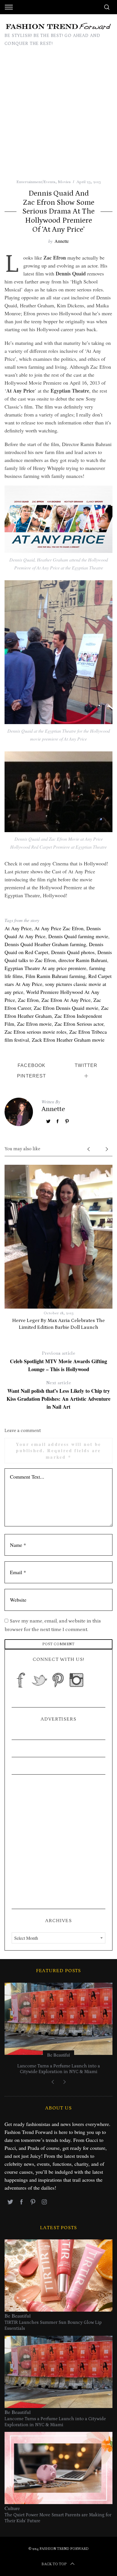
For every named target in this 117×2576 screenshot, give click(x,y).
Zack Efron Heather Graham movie (68, 1040)
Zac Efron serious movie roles (35, 1032)
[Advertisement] (58, 117)
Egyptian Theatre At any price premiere (45, 968)
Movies (64, 182)
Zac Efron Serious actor (79, 1024)
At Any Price (18, 928)
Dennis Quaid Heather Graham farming (45, 944)
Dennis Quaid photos (73, 952)
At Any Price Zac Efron (59, 928)
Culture (12, 2508)
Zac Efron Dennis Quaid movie (66, 1008)
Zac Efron (28, 1000)
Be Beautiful (58, 2055)
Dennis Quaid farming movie (78, 936)
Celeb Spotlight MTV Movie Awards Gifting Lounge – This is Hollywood (58, 1361)
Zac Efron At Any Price (66, 1000)
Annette (62, 241)
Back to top (54, 2564)
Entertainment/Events (36, 182)
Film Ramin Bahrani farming (56, 976)
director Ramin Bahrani (83, 960)
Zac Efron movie (34, 1024)
